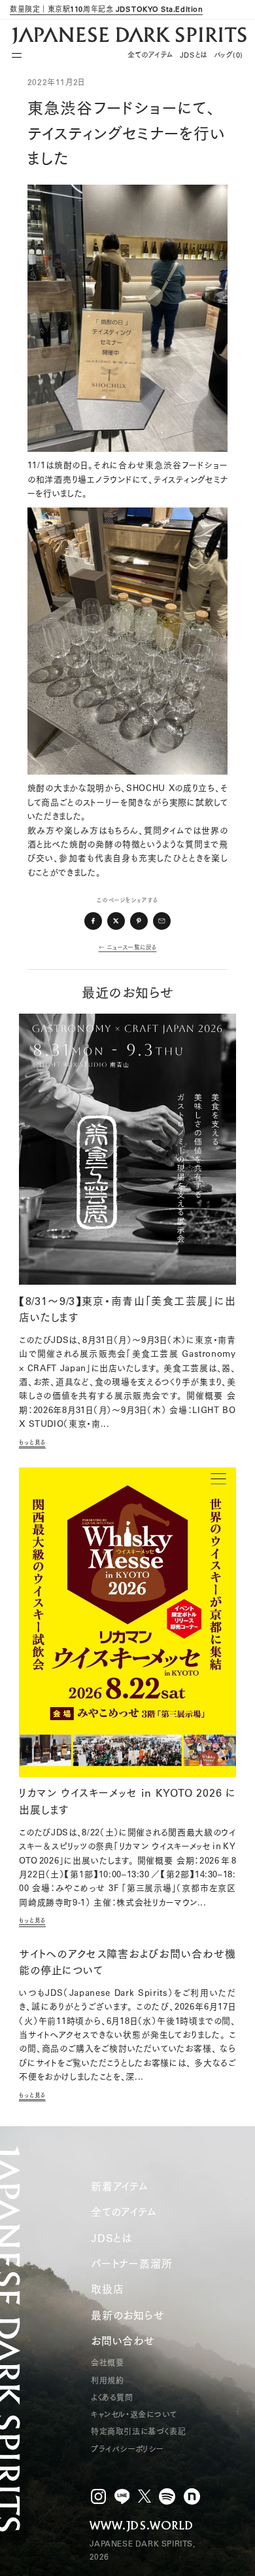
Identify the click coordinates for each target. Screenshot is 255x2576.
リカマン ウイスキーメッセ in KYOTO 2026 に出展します (127, 1801)
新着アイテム (120, 2186)
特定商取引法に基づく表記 (138, 2432)
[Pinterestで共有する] (139, 921)
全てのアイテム (150, 55)
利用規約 (107, 2381)
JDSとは (194, 55)
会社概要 (107, 2363)
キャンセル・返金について (134, 2415)
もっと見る (32, 1442)
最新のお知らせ (128, 2315)
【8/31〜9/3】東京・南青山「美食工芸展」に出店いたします (127, 1310)
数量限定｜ (106, 9)
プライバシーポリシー (127, 2449)
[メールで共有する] (162, 921)
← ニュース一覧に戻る (128, 947)
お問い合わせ (123, 2341)
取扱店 (107, 2289)
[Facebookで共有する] (93, 921)
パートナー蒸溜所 (131, 2264)
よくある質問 (112, 2398)
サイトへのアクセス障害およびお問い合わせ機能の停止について (127, 1962)
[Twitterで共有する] (116, 921)
